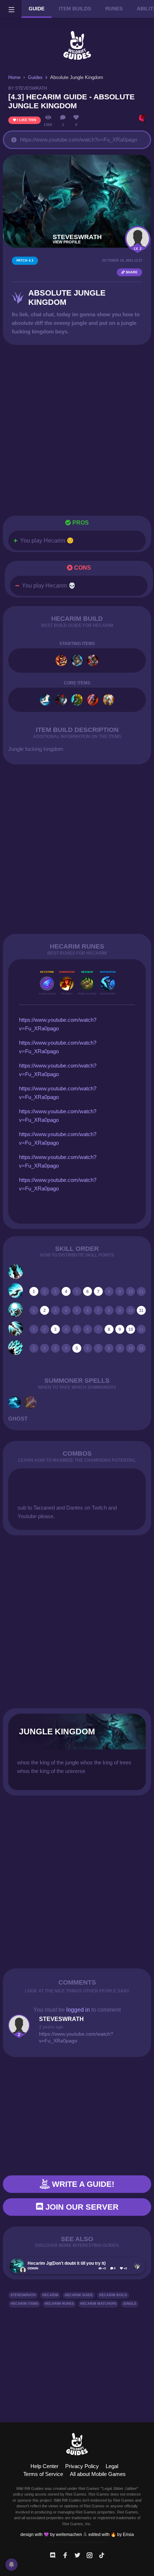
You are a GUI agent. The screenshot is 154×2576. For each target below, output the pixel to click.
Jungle (130, 2304)
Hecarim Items (25, 2304)
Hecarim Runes (59, 2304)
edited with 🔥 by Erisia (111, 2535)
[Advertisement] (77, 430)
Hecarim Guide (79, 2295)
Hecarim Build (113, 2295)
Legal (112, 2466)
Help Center (44, 2466)
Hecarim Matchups (98, 2304)
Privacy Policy (82, 2466)
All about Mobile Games (98, 2474)
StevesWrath (23, 2295)
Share (131, 272)
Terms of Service (43, 2474)
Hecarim (50, 2295)
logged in (78, 2010)
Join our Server (81, 2207)
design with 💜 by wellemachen (51, 2535)
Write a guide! (82, 2184)
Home (14, 77)
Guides (35, 77)
